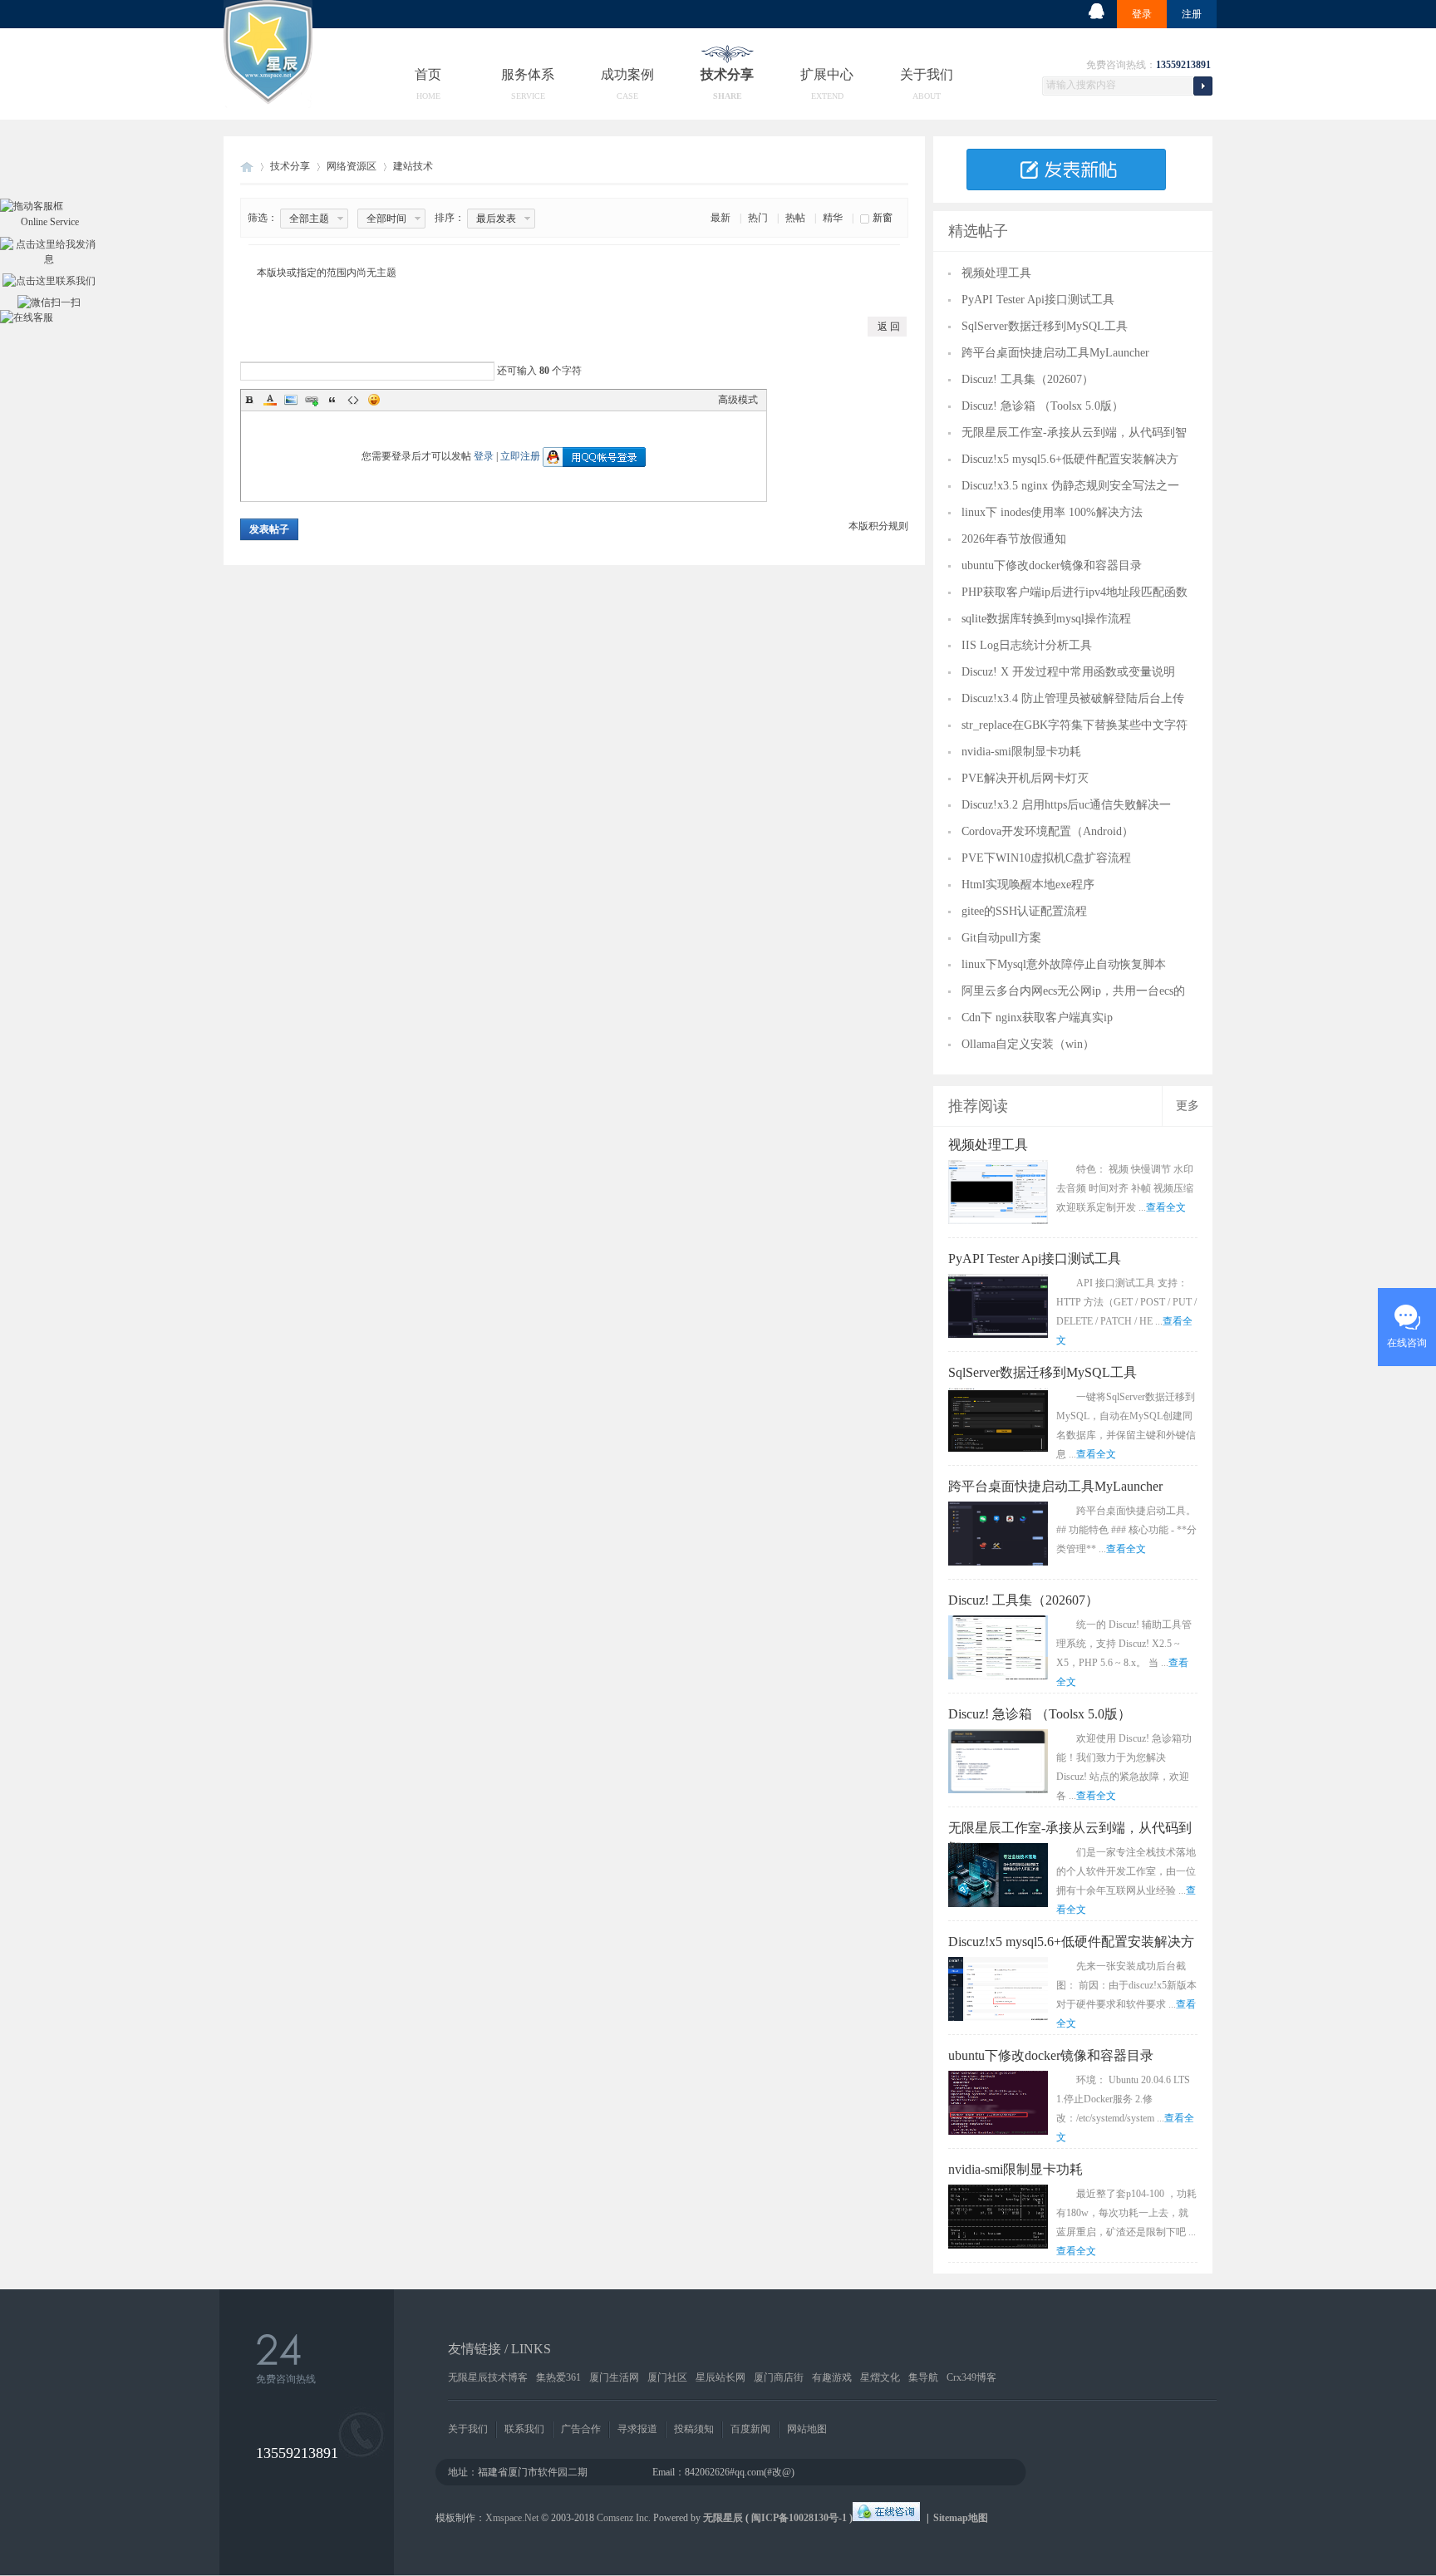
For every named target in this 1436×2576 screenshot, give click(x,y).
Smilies (374, 400)
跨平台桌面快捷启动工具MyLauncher (1055, 353)
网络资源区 (352, 166)
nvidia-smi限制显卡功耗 (1021, 752)
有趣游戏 (832, 2377)
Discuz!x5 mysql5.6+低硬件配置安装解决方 (1070, 459)
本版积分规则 (878, 526)
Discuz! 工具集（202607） (1028, 379)
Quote (332, 400)
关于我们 (927, 74)
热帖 (795, 218)
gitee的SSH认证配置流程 (1024, 911)
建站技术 (413, 166)
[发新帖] (1066, 187)
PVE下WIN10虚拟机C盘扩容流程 (1046, 858)
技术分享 (727, 74)
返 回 (889, 327)
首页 (428, 74)
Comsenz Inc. (624, 2518)
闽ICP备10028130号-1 (799, 2518)
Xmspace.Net (512, 2518)
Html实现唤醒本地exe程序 (1028, 885)
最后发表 (496, 219)
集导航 (923, 2377)
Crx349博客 (971, 2377)
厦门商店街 (779, 2377)
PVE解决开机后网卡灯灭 (1025, 778)
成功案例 (627, 74)
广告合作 (581, 2429)
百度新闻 (750, 2429)
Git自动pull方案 (1001, 938)
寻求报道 (637, 2429)
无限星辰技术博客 (488, 2377)
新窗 (883, 218)
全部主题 (309, 219)
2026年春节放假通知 (1014, 539)
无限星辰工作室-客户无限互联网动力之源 (247, 167)
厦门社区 (667, 2377)
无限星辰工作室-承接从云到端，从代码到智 (1074, 433)
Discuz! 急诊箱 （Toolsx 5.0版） (1043, 406)
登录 (1142, 14)
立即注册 (520, 456)
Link (312, 400)
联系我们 (524, 2429)
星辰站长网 (720, 2377)
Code (353, 400)
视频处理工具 (996, 273)
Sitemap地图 (961, 2518)
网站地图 (807, 2429)
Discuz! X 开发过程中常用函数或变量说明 (1068, 672)
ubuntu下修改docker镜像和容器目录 (1052, 565)
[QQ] (886, 2518)
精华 (833, 218)
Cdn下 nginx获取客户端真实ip (1037, 1018)
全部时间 (386, 219)
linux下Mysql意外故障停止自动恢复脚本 (1064, 964)
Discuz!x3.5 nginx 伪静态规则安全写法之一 (1070, 486)
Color (270, 400)
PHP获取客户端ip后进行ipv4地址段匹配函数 (1075, 592)
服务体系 (528, 74)
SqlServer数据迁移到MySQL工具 (1045, 326)
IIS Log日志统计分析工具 (1027, 645)
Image (291, 400)
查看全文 (1166, 1207)
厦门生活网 (614, 2377)
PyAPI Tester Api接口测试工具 (1038, 300)
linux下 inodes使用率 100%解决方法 (1052, 512)
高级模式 (738, 400)
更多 (1188, 1106)
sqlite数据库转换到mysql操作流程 (1046, 619)
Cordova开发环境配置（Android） (1047, 831)
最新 (720, 218)
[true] (1202, 84)
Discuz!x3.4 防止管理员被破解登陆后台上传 (1073, 698)
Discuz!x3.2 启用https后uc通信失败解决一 (1066, 805)
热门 (758, 218)
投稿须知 (694, 2429)
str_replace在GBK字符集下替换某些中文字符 (1075, 725)
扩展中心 (827, 74)
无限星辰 (723, 2518)
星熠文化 (880, 2377)
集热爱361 (558, 2377)
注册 (1192, 14)
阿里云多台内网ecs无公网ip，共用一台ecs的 (1073, 991)
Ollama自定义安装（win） (1028, 1044)
